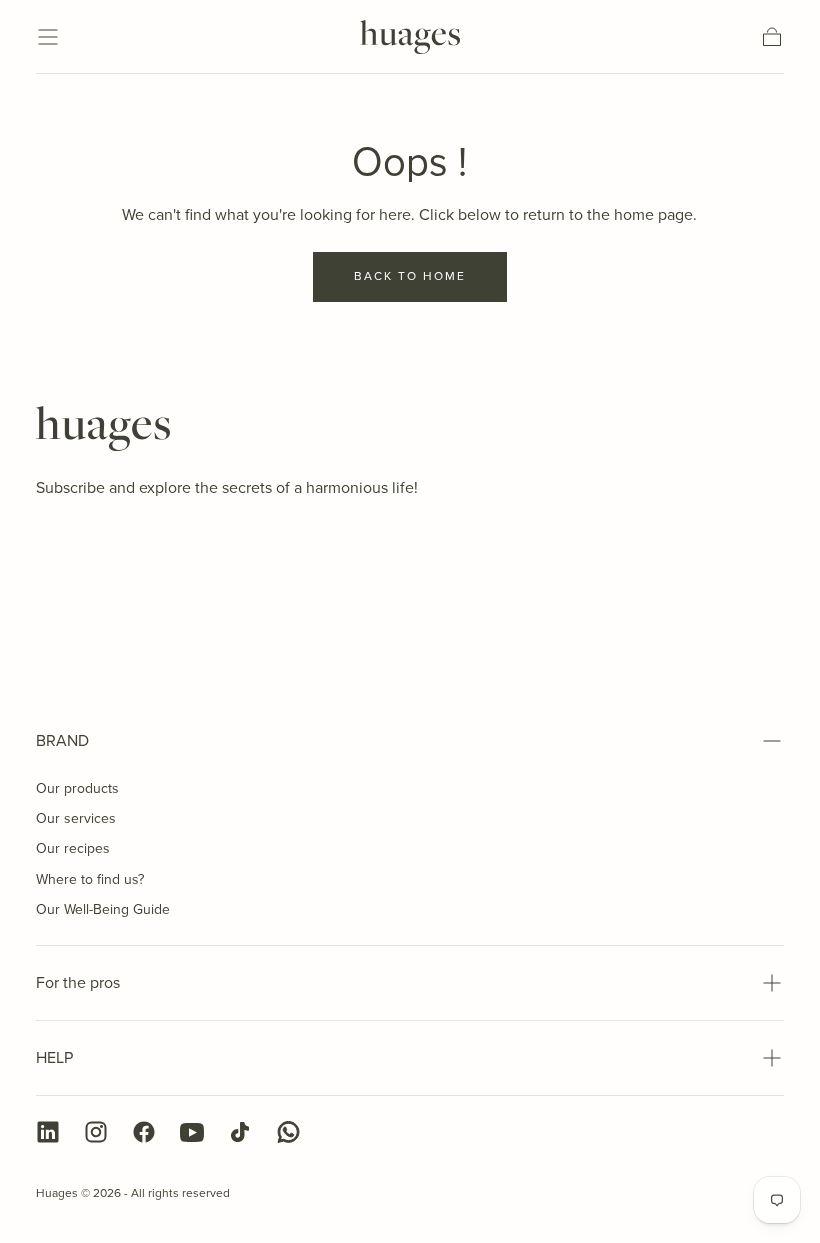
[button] (48, 37)
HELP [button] (54, 1057)
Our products (77, 788)
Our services (76, 818)
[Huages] (103, 429)
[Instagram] (96, 1132)
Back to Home (410, 276)
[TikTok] (240, 1132)
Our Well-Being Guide (103, 909)
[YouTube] (192, 1132)
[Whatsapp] (288, 1132)
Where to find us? (90, 879)
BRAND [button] (62, 740)
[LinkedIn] (48, 1132)
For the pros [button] (78, 982)
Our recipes (73, 848)
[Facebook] (144, 1132)
